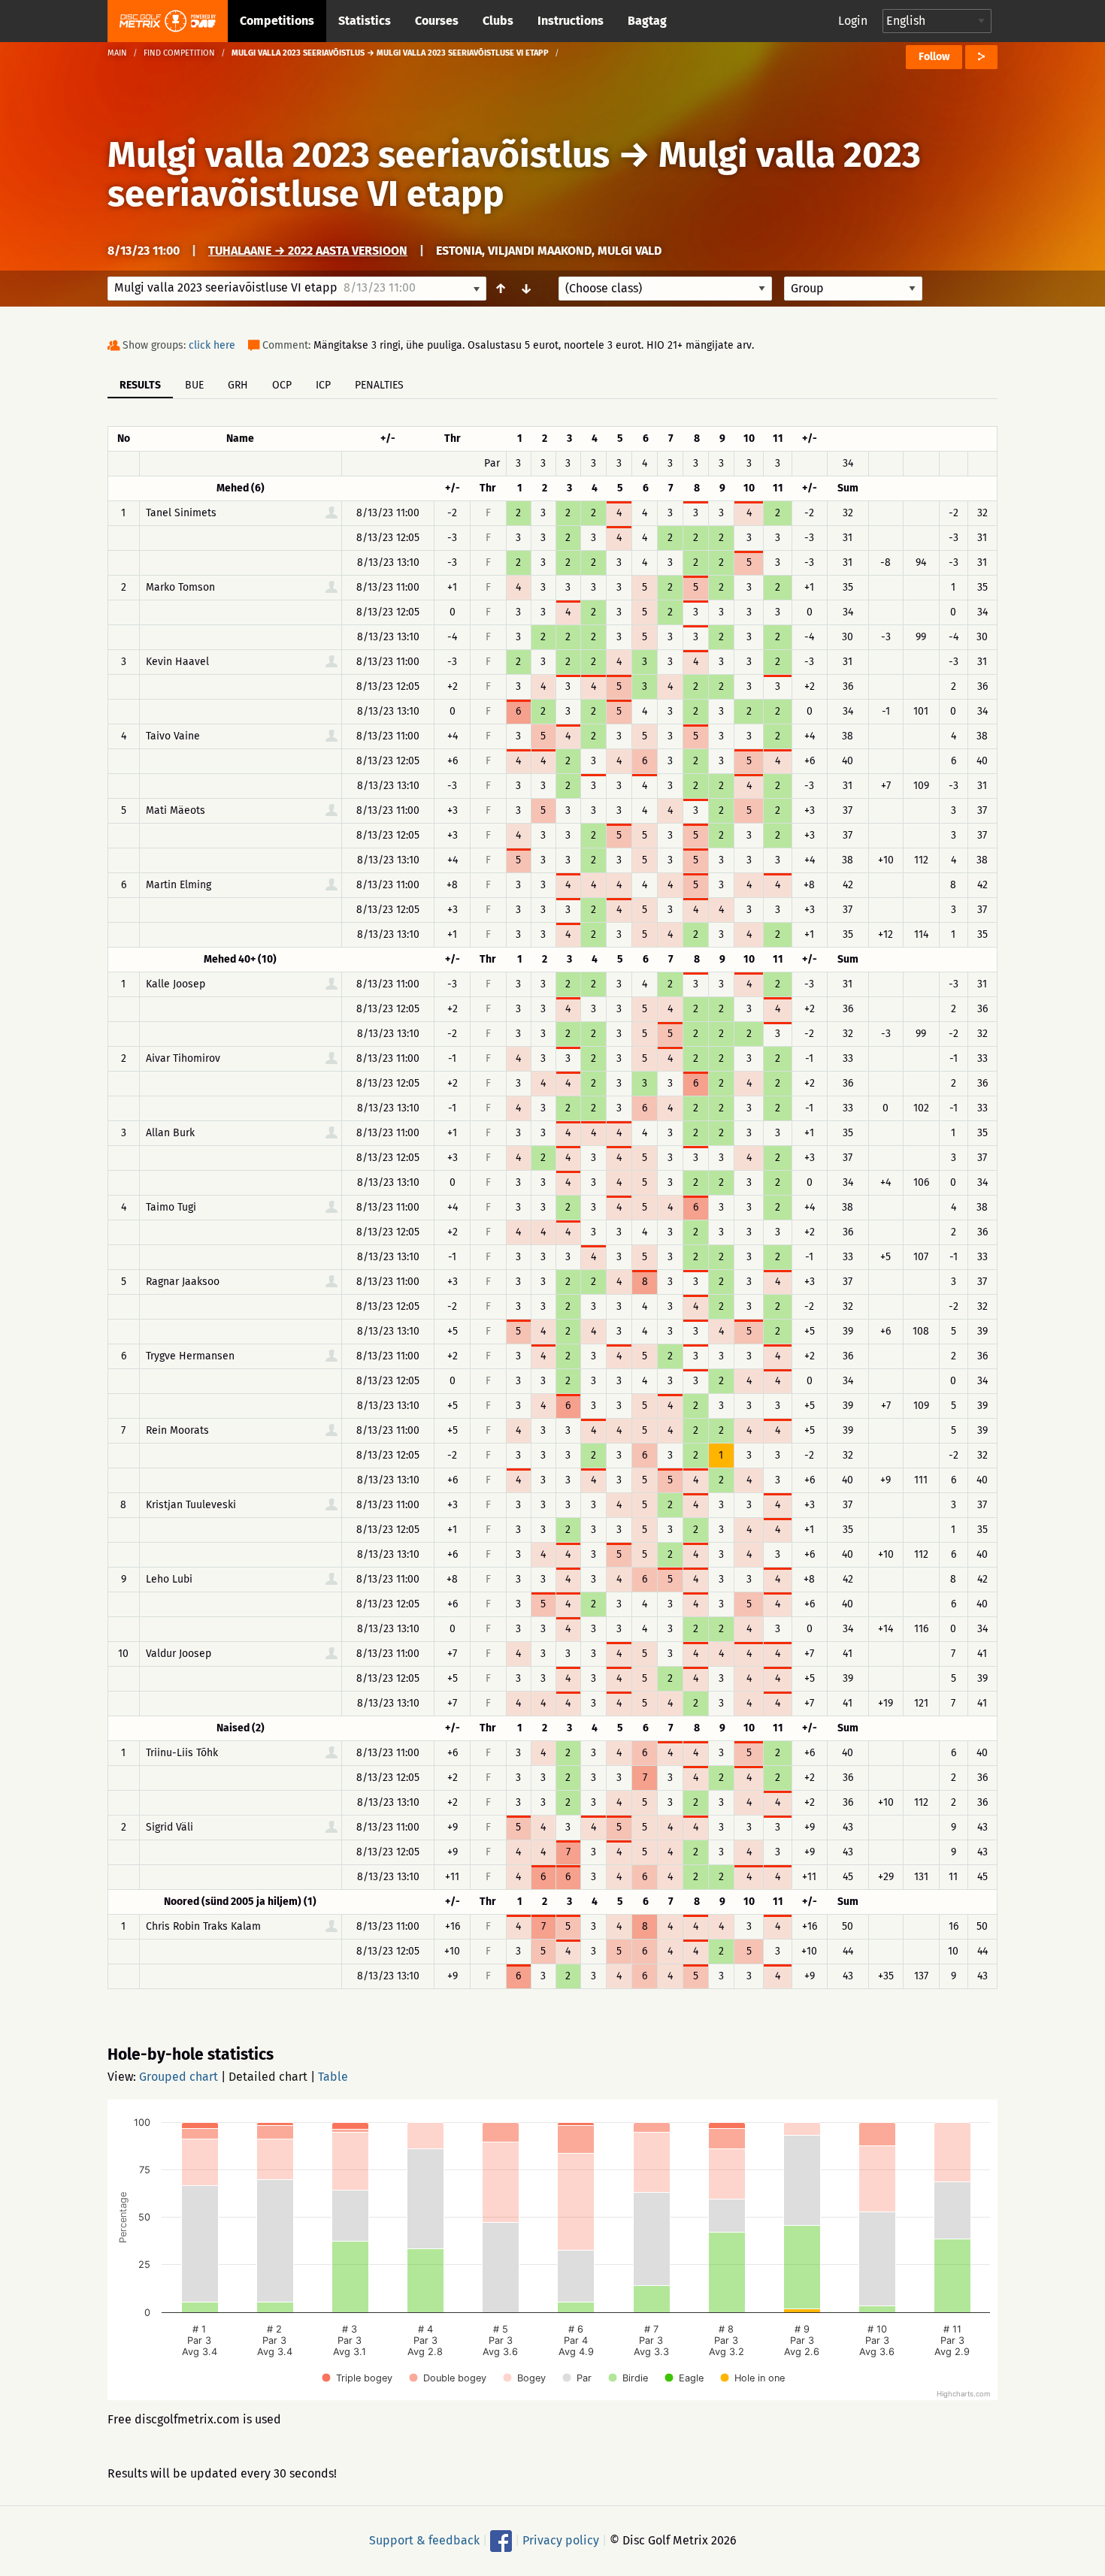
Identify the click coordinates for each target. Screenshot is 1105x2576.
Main (117, 53)
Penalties (379, 385)
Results (140, 385)
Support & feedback (424, 2540)
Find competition (179, 53)
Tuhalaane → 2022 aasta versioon (308, 251)
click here (212, 345)
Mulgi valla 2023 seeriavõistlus (359, 155)
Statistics (365, 21)
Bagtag (647, 21)
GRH (238, 385)
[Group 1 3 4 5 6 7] (853, 289)
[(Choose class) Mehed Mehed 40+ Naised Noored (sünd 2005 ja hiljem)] (665, 289)
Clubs (498, 21)
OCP (282, 385)
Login (853, 21)
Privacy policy (561, 2540)
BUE (194, 385)
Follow (934, 57)
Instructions (571, 21)
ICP (323, 385)
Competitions (277, 21)
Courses (437, 21)
